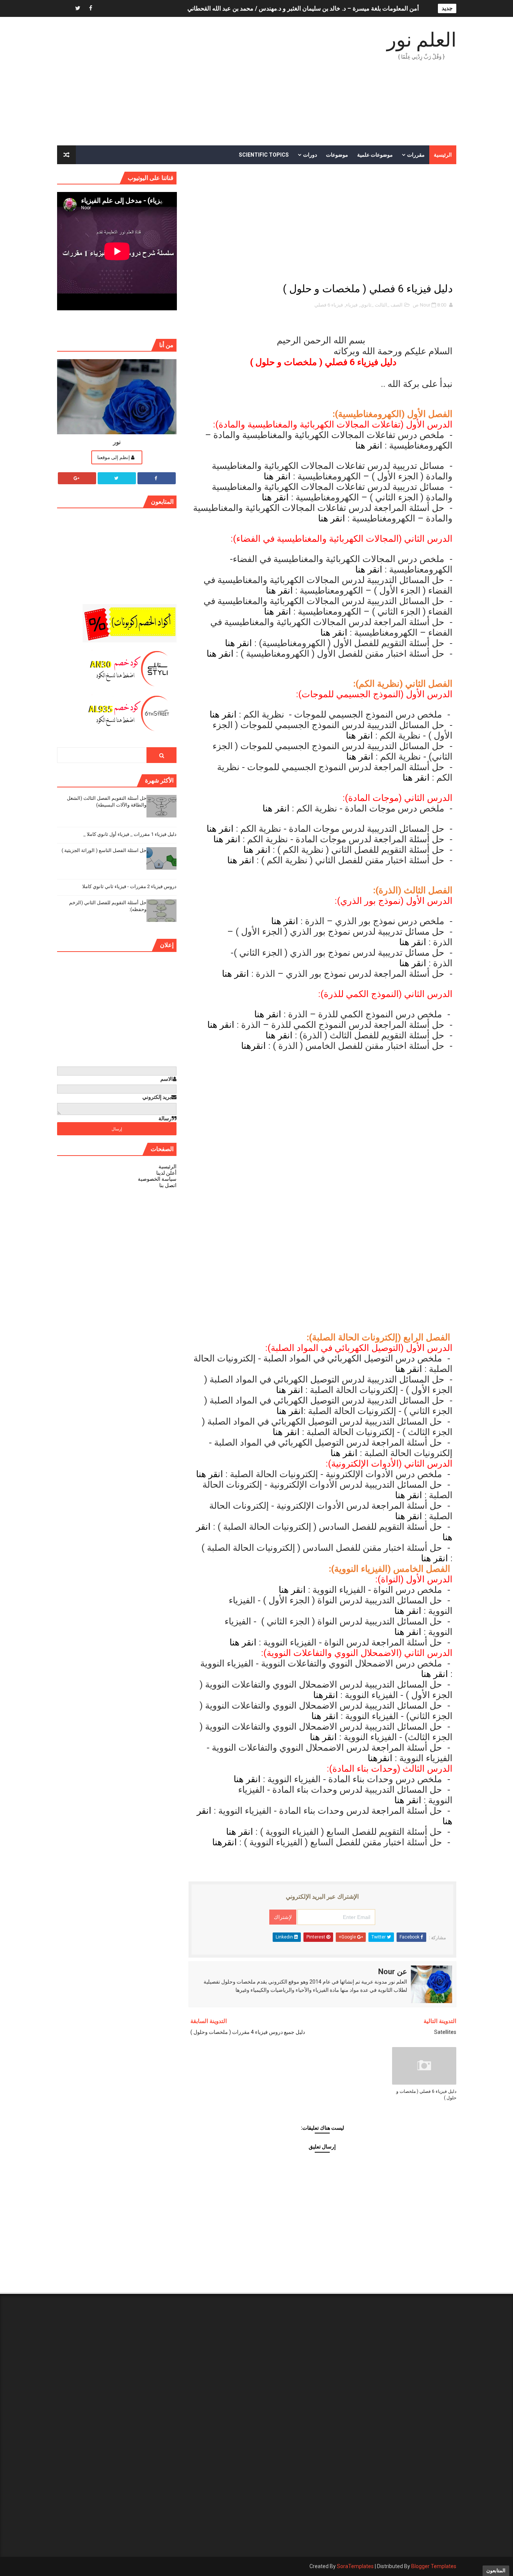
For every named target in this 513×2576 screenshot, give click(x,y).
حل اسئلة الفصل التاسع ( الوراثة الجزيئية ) (104, 850)
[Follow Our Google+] (77, 478)
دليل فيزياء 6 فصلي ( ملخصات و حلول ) (426, 2095)
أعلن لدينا (166, 1173)
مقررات (416, 155)
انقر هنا (369, 446)
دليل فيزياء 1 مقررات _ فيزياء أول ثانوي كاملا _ (130, 834)
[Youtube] (65, 8)
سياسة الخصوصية (157, 1179)
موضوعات (337, 155)
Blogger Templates (434, 2566)
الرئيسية (443, 155)
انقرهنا (253, 1046)
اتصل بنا (168, 1185)
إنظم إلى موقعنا (114, 457)
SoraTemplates (355, 2566)
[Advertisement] (194, 82)
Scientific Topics (264, 155)
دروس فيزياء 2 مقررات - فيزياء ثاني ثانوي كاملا (129, 886)
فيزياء (352, 305)
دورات (310, 155)
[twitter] (78, 8)
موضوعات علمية (375, 155)
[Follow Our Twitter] (117, 478)
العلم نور (422, 40)
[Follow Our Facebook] (157, 478)
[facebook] (91, 8)
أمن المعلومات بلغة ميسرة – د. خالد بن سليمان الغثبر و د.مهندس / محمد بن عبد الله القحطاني (303, 8)
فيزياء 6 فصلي (329, 305)
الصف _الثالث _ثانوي (382, 305)
